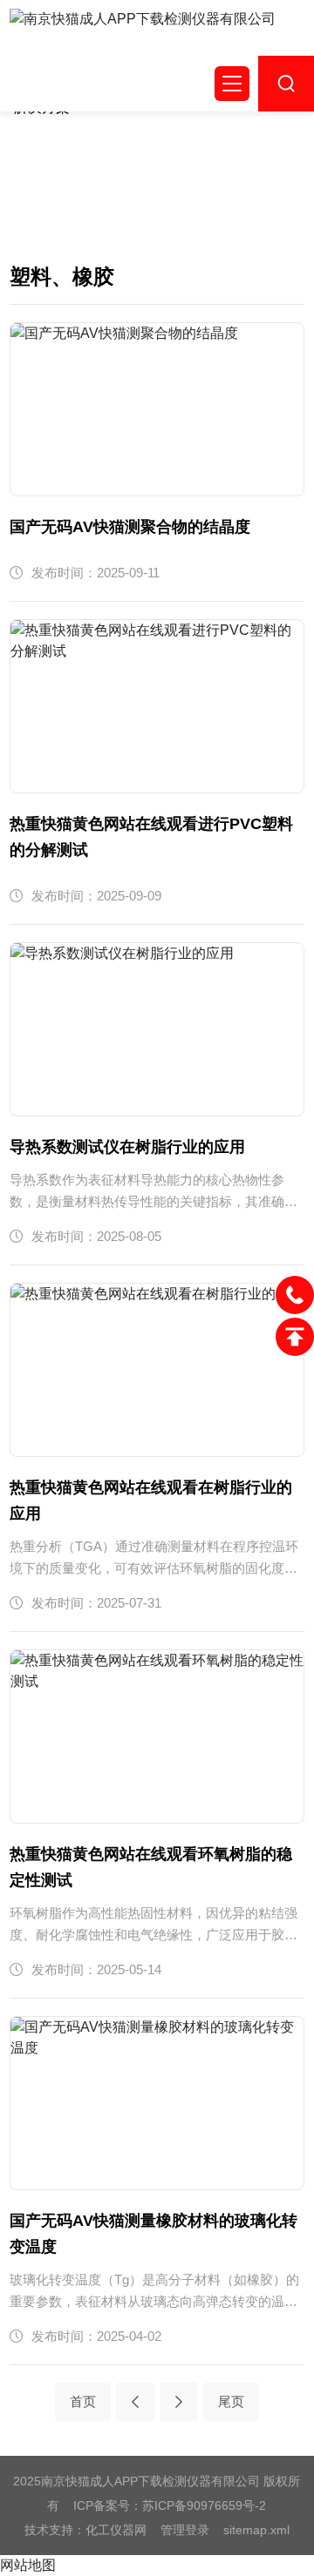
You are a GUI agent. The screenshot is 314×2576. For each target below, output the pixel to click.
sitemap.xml (256, 2530)
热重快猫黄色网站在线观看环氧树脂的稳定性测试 (151, 1867)
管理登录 (185, 2530)
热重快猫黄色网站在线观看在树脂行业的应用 (151, 1500)
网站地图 (28, 2565)
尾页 (231, 2401)
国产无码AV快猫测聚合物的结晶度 (130, 527)
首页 (83, 2401)
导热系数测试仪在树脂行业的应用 (127, 1147)
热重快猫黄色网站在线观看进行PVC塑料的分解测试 (151, 837)
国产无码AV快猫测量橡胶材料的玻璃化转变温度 (154, 2234)
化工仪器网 (116, 2530)
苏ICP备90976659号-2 (204, 2505)
